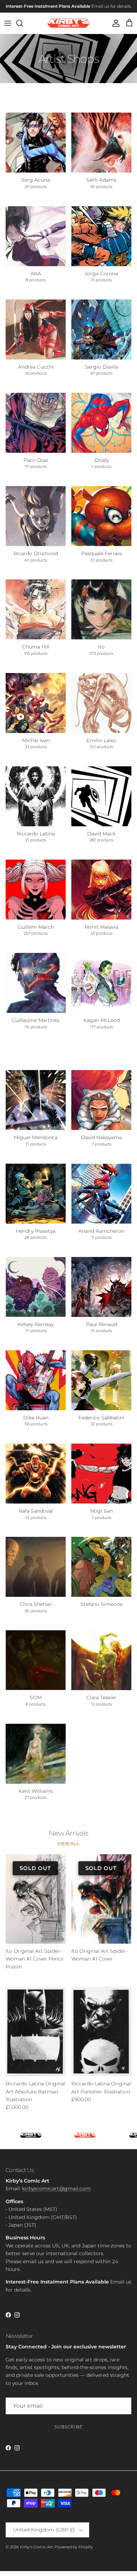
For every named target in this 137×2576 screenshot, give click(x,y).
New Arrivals (68, 1838)
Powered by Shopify (74, 2552)
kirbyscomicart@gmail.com (56, 2194)
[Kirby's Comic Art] (69, 28)
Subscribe (68, 2432)
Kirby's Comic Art (36, 2552)
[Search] (23, 28)
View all (68, 1849)
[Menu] (8, 28)
